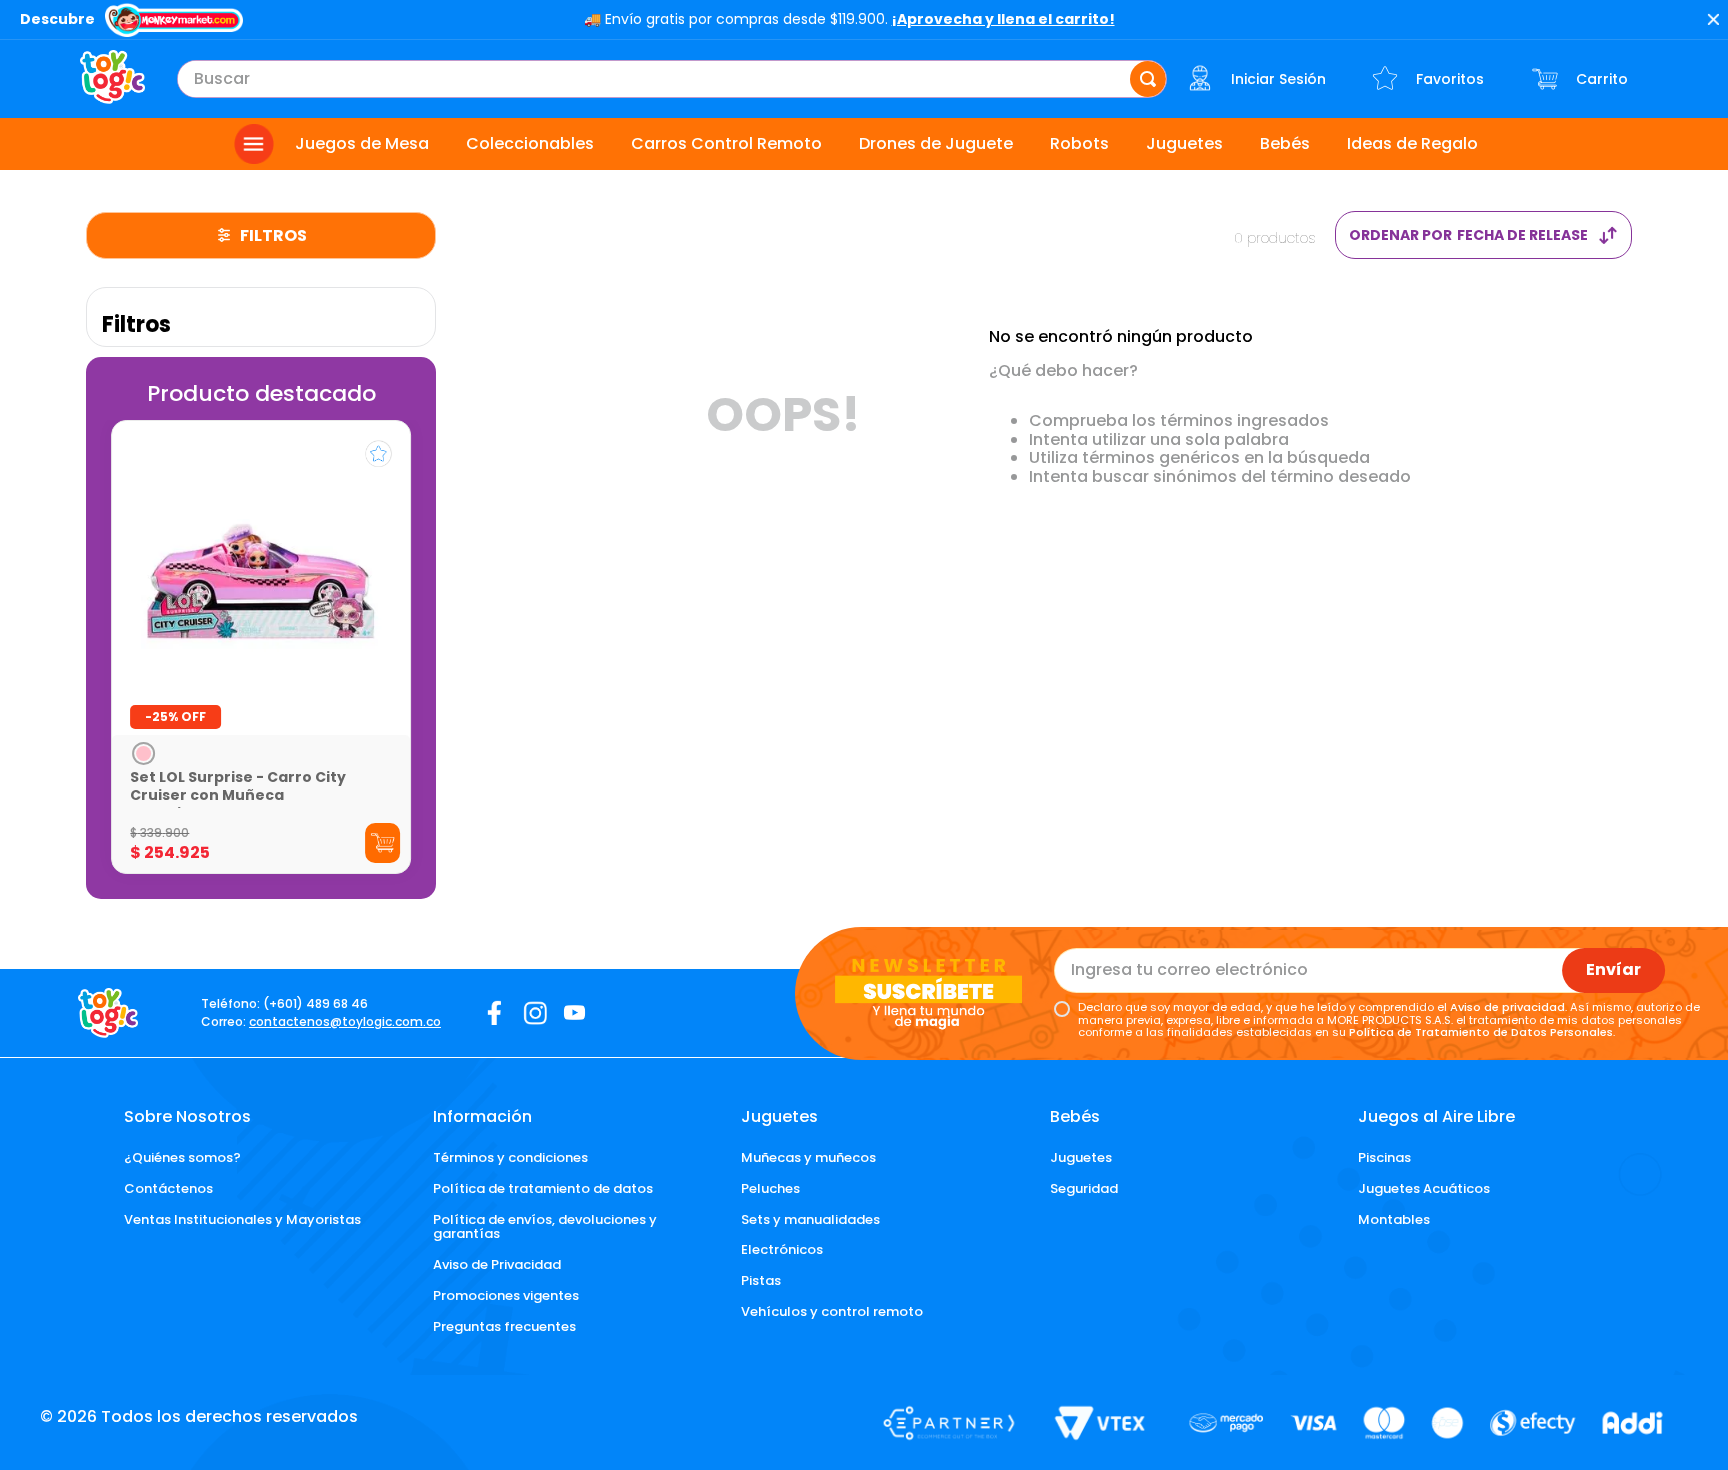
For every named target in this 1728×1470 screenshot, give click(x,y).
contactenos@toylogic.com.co (345, 1021)
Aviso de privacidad (1507, 1007)
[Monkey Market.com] (174, 22)
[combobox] (672, 79)
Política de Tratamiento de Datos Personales (1481, 1032)
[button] (143, 753)
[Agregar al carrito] (382, 843)
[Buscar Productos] (1148, 79)
